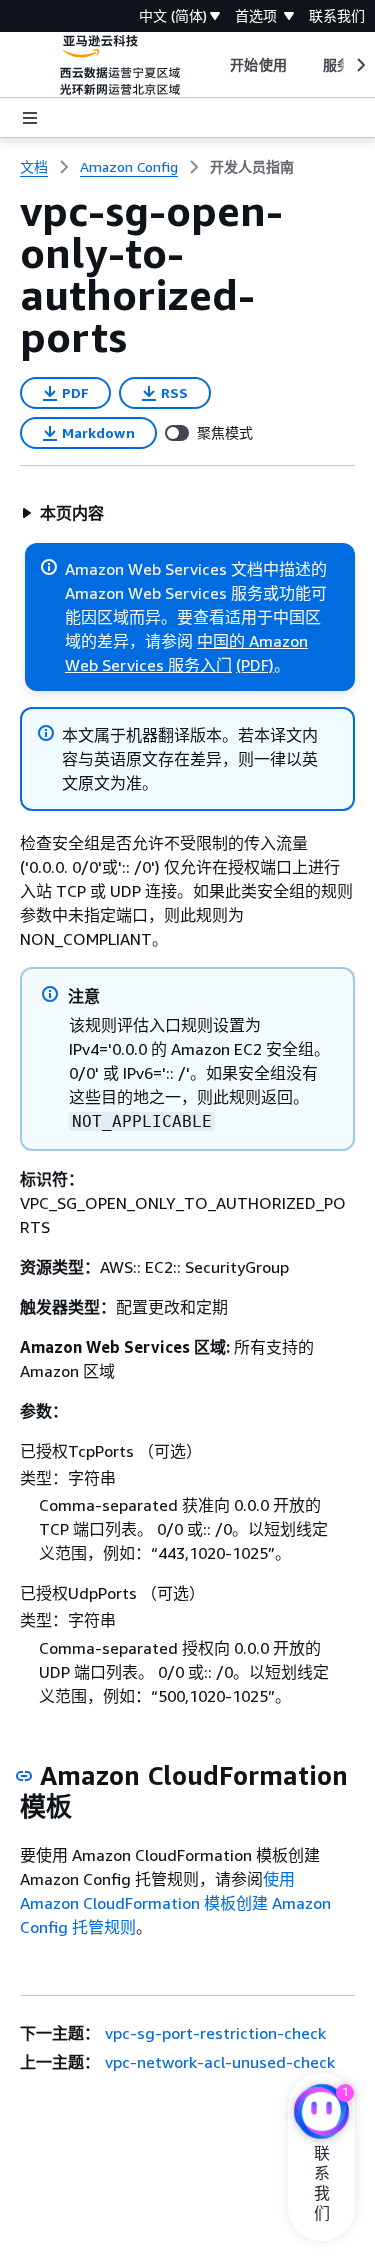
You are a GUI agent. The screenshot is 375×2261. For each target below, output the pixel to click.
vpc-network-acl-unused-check (220, 2062)
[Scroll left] (215, 65)
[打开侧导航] (30, 118)
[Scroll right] (359, 65)
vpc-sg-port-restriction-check (215, 2033)
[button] (62, 513)
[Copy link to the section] (24, 1776)
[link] (252, 167)
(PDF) (255, 665)
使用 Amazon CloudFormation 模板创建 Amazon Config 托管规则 (175, 1903)
